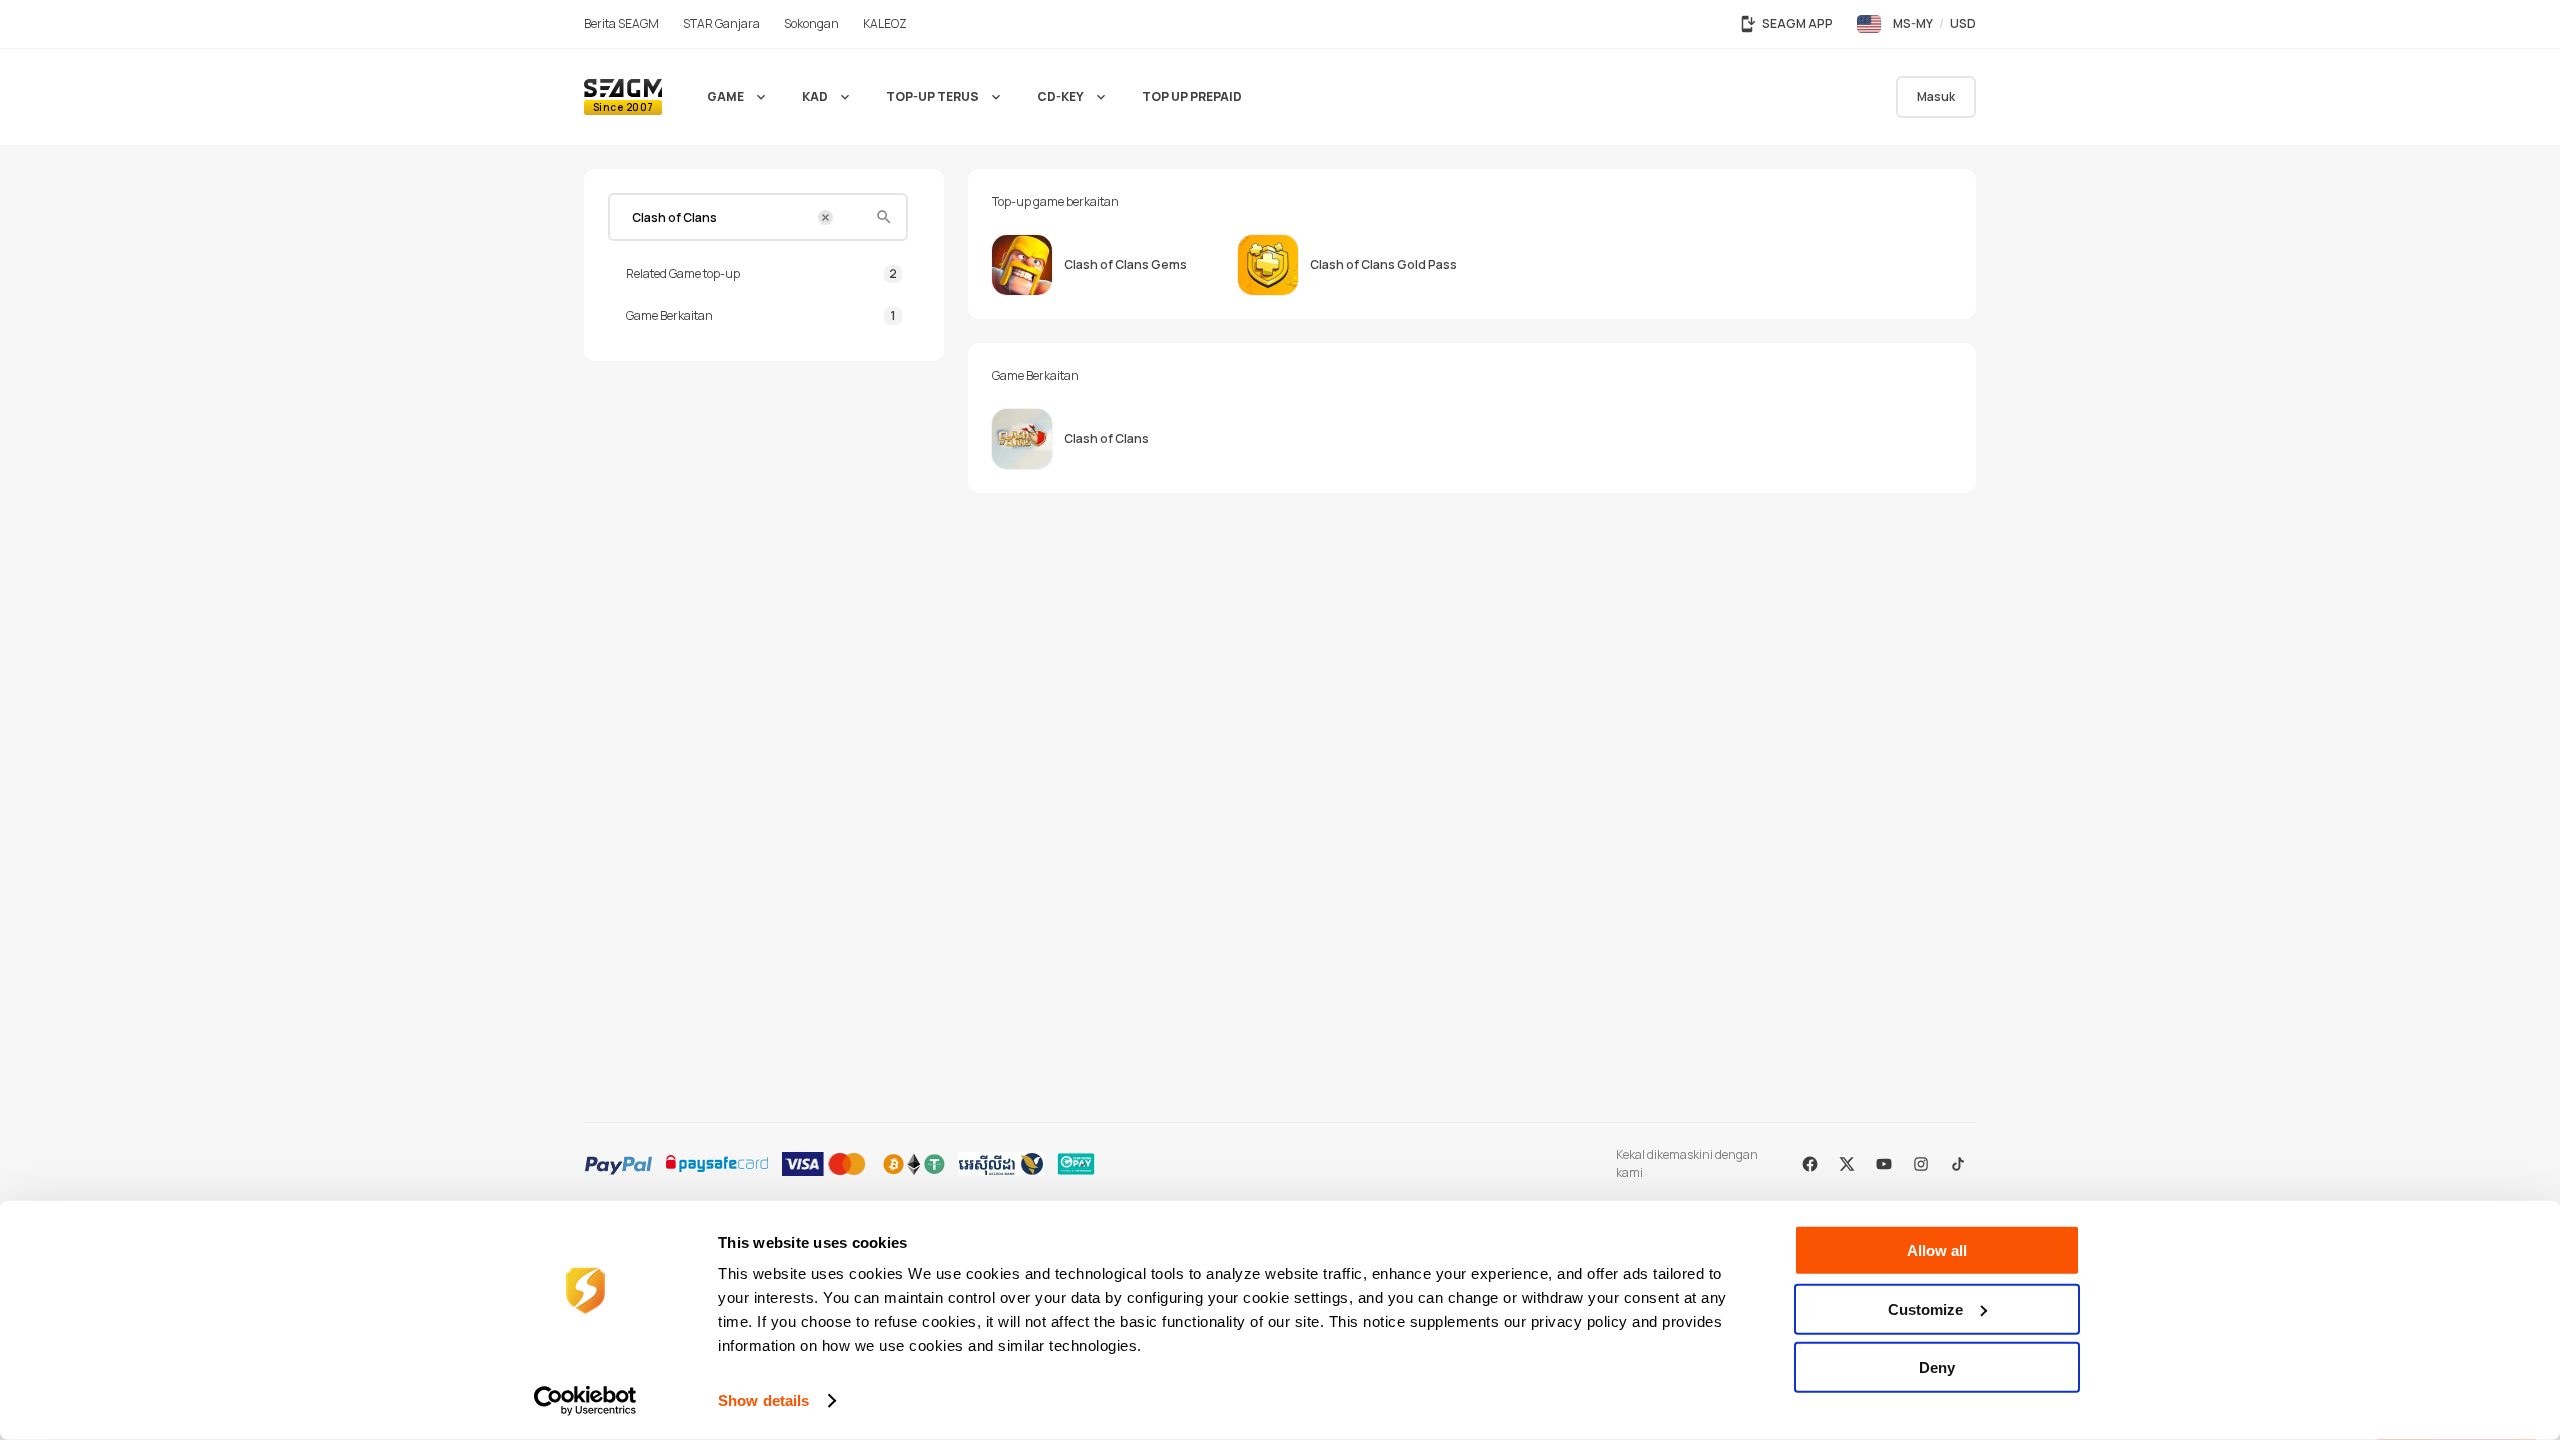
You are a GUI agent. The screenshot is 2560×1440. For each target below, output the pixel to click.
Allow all (1937, 1250)
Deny (1937, 1367)
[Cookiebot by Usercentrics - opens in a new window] (585, 1401)
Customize (1925, 1308)
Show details (763, 1400)
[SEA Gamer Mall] (623, 97)
